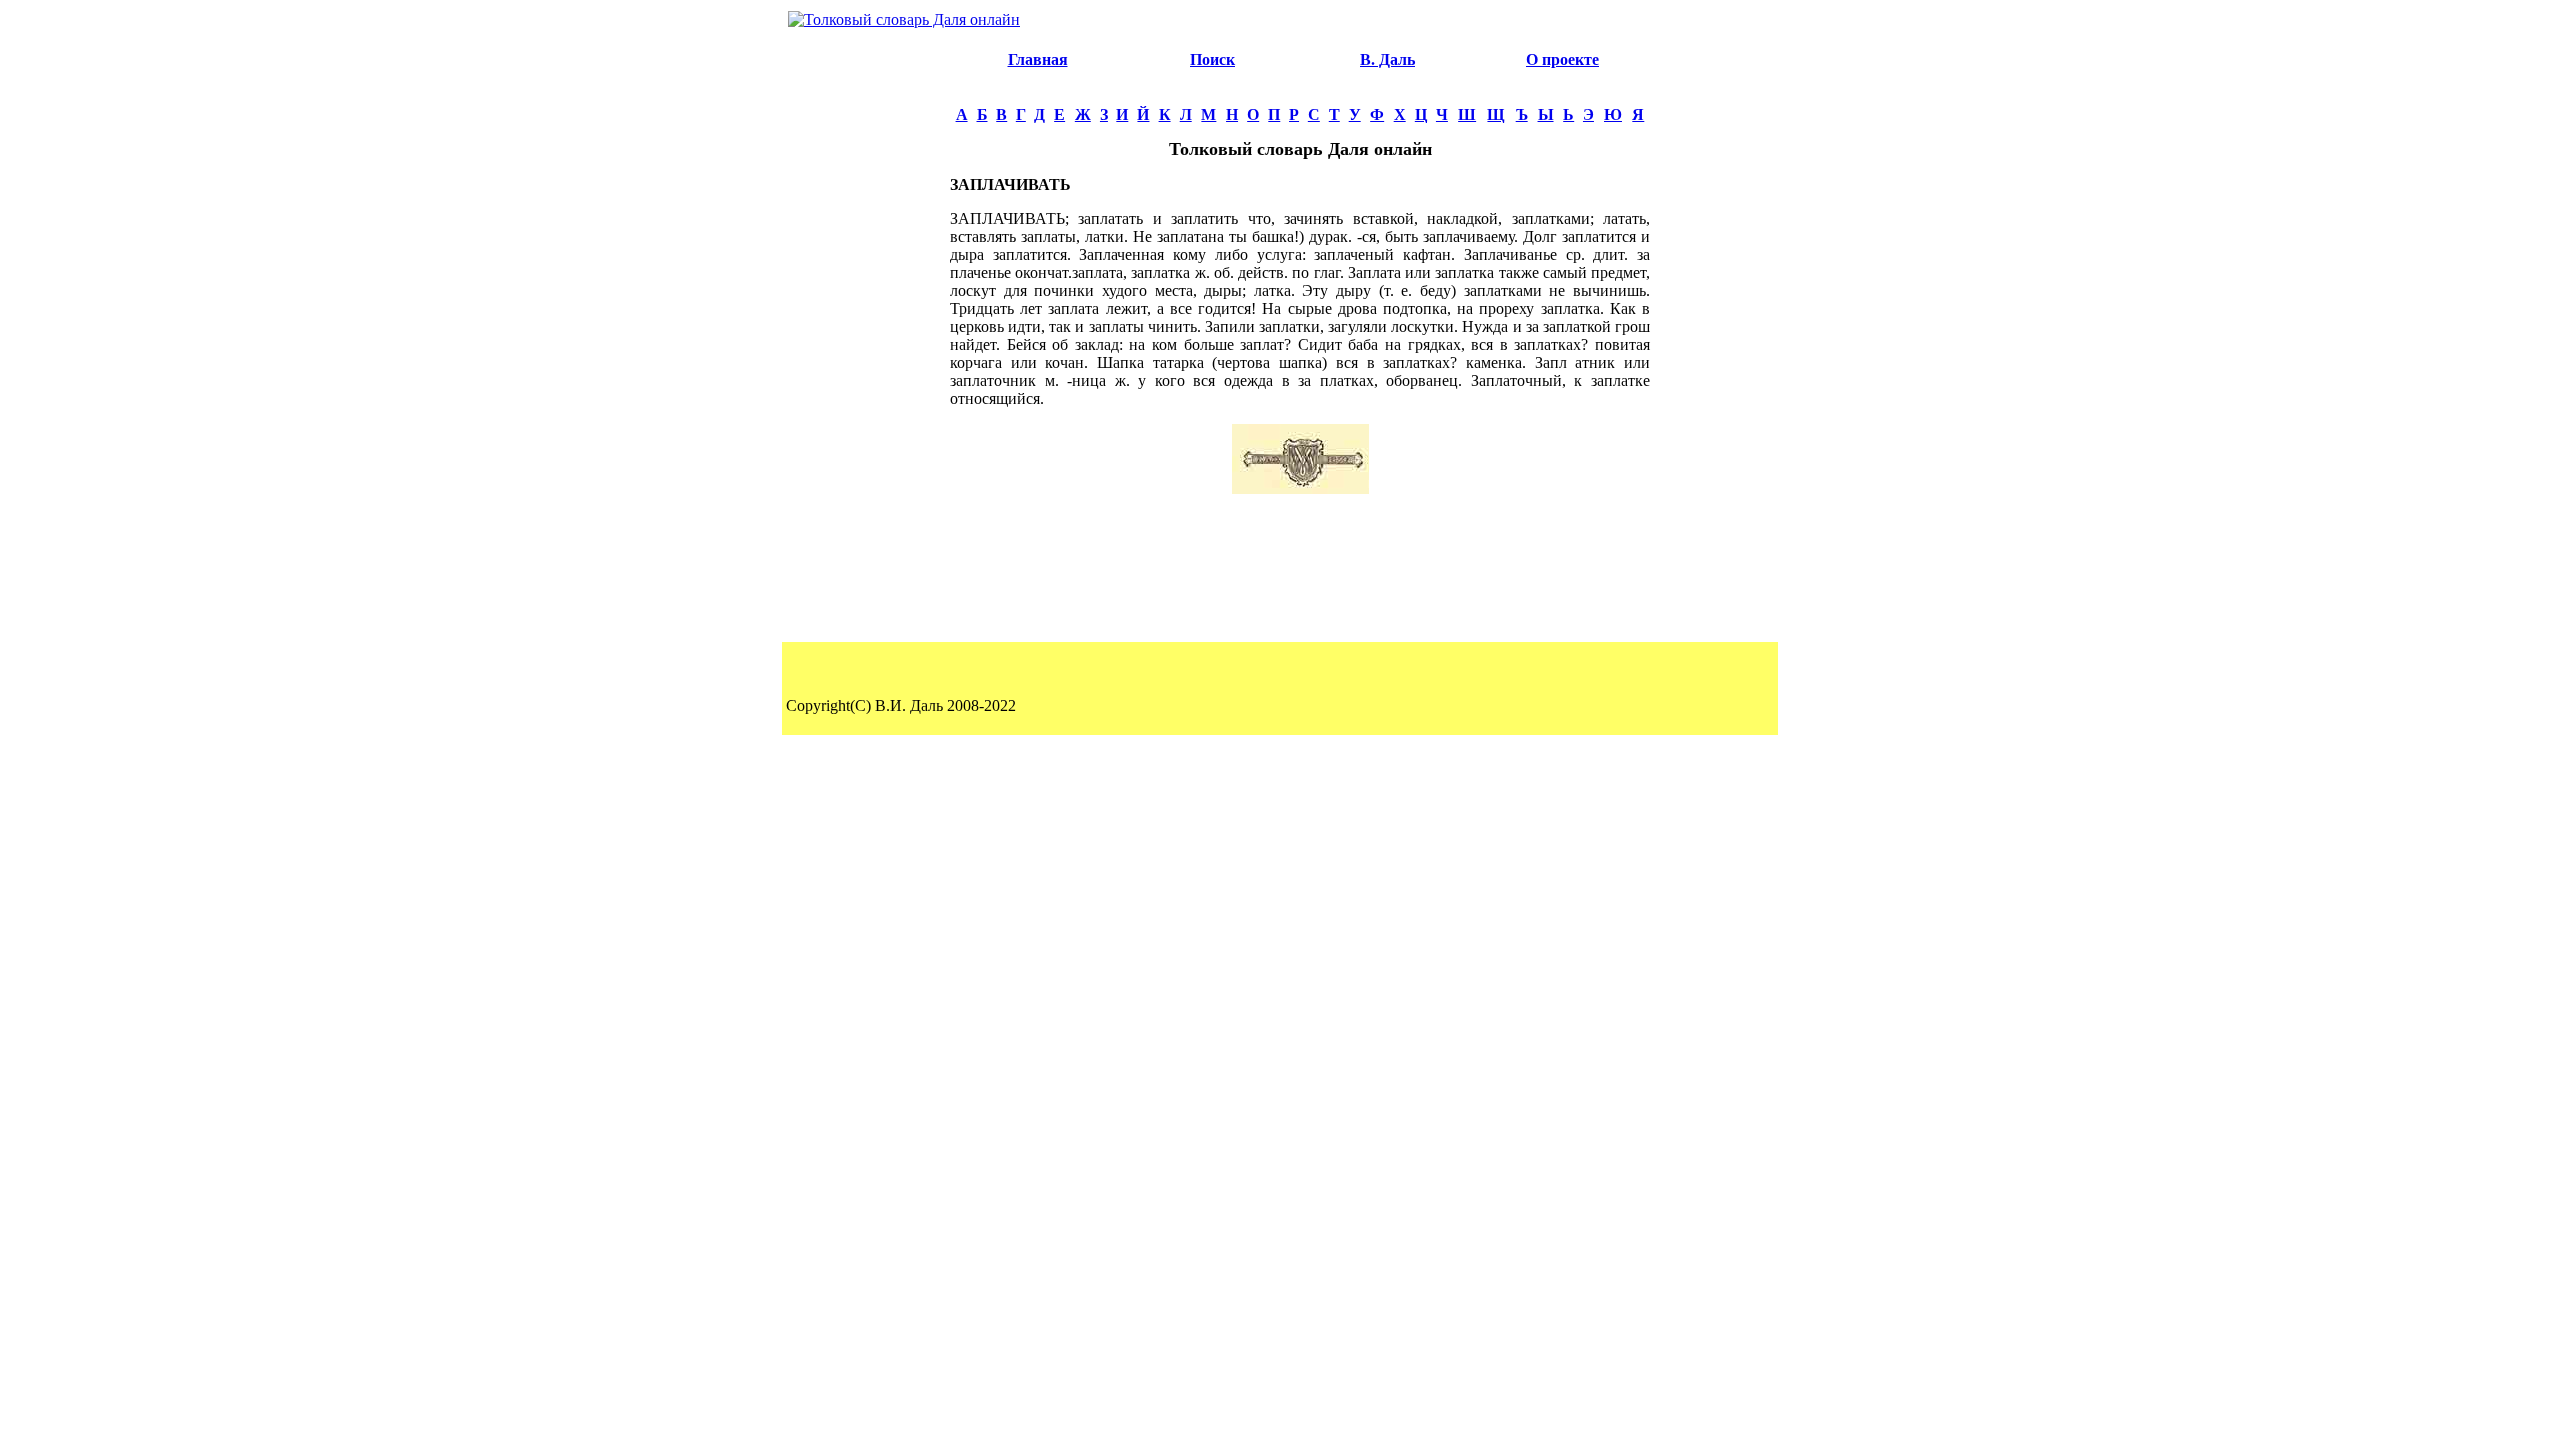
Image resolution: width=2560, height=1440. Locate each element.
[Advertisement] (866, 336)
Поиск (1212, 59)
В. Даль (1387, 59)
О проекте (1562, 59)
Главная (1038, 59)
